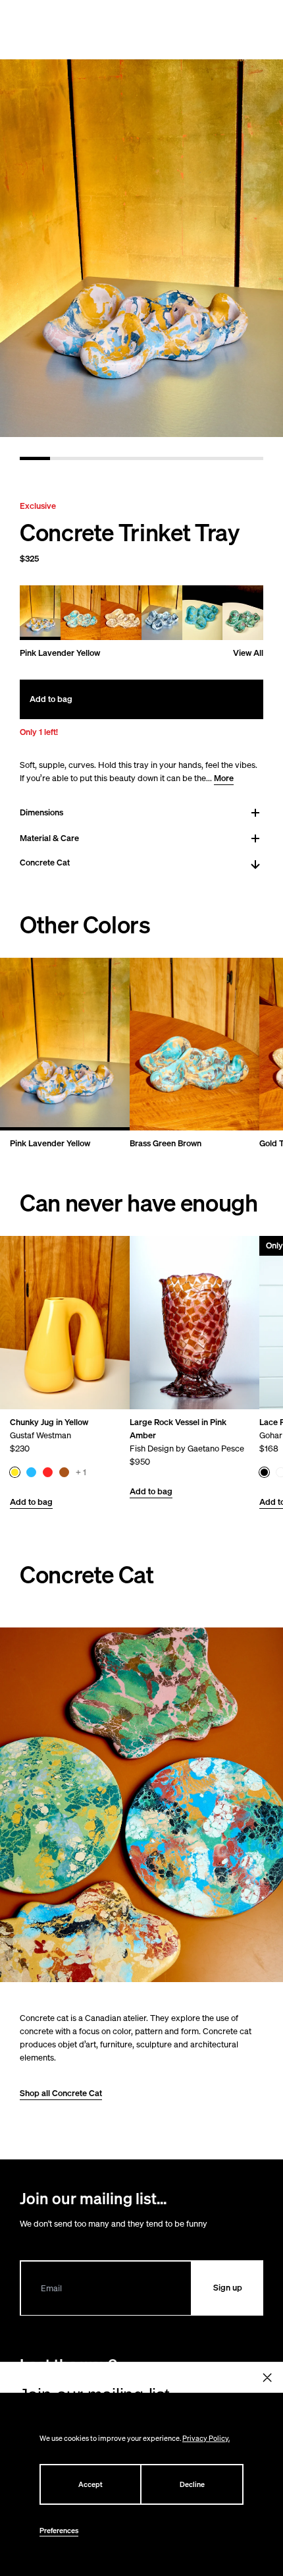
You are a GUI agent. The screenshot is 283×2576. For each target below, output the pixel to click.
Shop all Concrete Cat (61, 2093)
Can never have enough (139, 1203)
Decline (192, 2484)
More (224, 778)
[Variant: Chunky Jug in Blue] (31, 1472)
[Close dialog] (268, 2378)
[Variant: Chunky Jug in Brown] (64, 1472)
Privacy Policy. (206, 2438)
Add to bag (31, 1502)
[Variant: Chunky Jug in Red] (48, 1472)
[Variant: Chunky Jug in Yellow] (15, 1472)
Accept (90, 2484)
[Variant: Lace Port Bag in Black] (264, 1472)
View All (248, 653)
